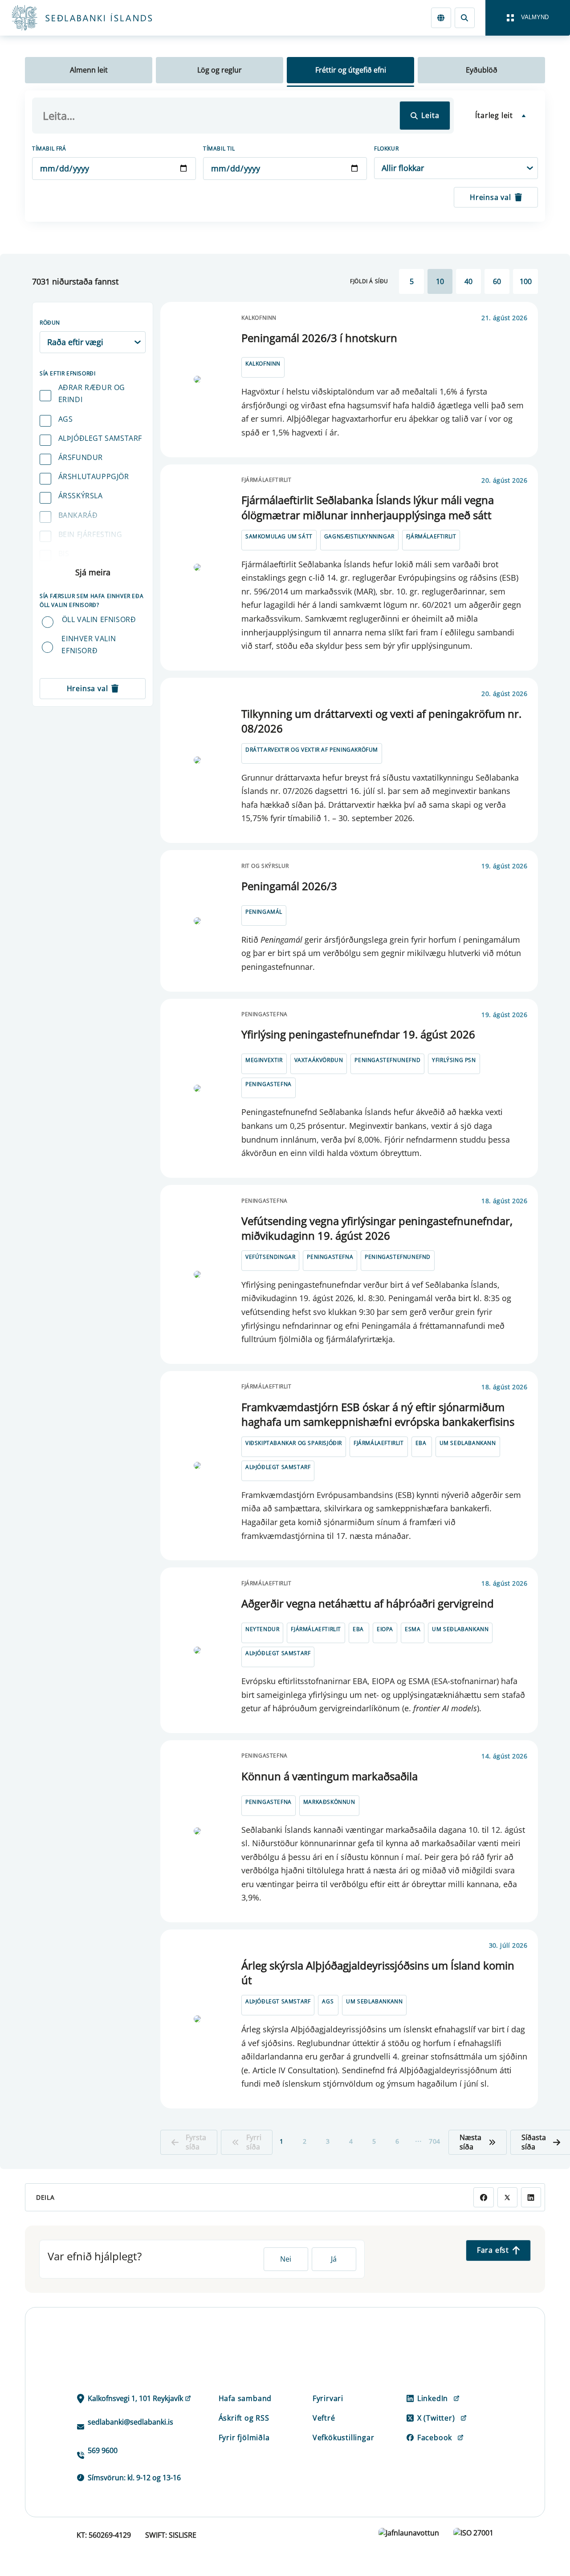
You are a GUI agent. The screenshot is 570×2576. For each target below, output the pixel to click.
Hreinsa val (491, 197)
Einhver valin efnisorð (89, 645)
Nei (286, 2259)
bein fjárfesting (90, 534)
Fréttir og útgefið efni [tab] (351, 70)
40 (468, 281)
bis (64, 553)
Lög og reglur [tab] (220, 70)
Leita (430, 115)
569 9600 (103, 2450)
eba (421, 1443)
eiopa (385, 1629)
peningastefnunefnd (387, 1060)
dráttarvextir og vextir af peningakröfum (312, 750)
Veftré (324, 2418)
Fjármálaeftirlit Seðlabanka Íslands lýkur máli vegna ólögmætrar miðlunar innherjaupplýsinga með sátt (368, 507)
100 (526, 281)
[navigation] (528, 18)
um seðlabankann (468, 1443)
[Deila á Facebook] (483, 2197)
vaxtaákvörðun (319, 1060)
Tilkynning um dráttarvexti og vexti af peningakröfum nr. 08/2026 (381, 721)
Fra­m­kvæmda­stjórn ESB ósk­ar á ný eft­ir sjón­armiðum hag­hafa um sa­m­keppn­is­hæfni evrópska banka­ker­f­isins (378, 1414)
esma (413, 1629)
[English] (441, 18)
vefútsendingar (270, 1257)
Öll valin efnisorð (99, 619)
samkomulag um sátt (279, 536)
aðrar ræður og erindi (92, 393)
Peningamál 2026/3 (289, 886)
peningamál (264, 912)
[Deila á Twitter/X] (507, 2197)
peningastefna (269, 1084)
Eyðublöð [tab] (482, 70)
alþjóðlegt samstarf (100, 438)
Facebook (435, 2438)
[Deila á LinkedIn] (531, 2197)
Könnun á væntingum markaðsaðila (330, 1776)
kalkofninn (263, 364)
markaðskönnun (329, 1802)
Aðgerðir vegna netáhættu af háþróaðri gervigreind (368, 1603)
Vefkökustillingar (344, 2438)
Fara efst (493, 2250)
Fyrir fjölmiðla (244, 2438)
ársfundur (81, 457)
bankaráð (78, 515)
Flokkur (386, 149)
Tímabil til (219, 149)
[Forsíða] (96, 18)
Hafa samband (245, 2398)
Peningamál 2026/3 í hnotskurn (319, 338)
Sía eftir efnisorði (67, 373)
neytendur (262, 1629)
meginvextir (264, 1060)
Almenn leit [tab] (89, 70)
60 (497, 281)
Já (334, 2259)
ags (66, 419)
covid (70, 573)
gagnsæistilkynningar (359, 536)
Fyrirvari (328, 2398)
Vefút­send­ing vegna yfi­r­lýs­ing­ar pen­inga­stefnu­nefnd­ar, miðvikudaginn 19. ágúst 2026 (377, 1228)
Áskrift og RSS (244, 2418)
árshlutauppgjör (94, 476)
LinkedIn (433, 2398)
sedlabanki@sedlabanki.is (130, 2422)
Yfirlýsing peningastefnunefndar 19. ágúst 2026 (358, 1034)
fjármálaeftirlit (431, 536)
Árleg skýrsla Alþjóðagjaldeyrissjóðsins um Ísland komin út (378, 1973)
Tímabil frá (49, 149)
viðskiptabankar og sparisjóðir (294, 1443)
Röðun (50, 323)
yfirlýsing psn (454, 1060)
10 (440, 281)
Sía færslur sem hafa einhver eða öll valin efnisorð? (92, 600)
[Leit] (465, 18)
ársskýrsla (81, 496)
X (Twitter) (436, 2418)
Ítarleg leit (494, 115)
